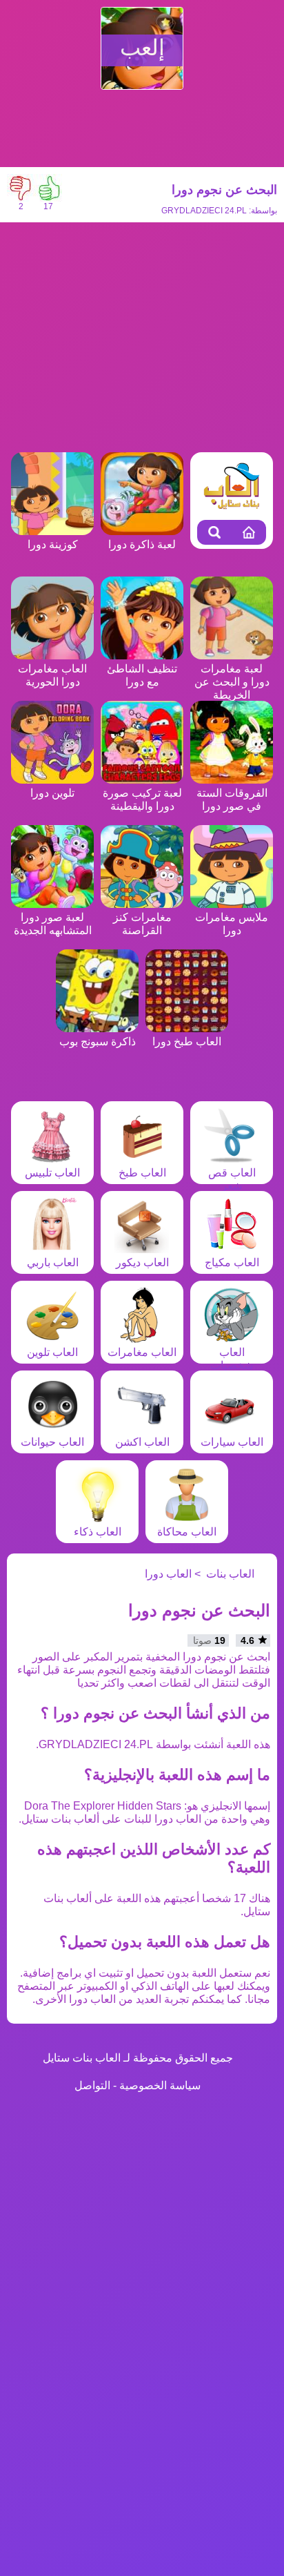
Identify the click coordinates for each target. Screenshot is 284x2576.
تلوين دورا (52, 793)
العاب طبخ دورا (187, 1042)
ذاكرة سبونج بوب (98, 1042)
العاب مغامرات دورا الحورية (52, 675)
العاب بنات (230, 1574)
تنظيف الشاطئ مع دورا (142, 675)
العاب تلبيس (52, 1173)
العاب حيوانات (52, 1442)
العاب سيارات (232, 1442)
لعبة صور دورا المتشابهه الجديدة (53, 924)
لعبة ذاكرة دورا (142, 544)
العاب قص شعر (232, 1179)
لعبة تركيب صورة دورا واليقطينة (142, 800)
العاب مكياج (232, 1262)
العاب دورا (168, 1574)
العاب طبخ (142, 1173)
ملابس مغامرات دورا (232, 924)
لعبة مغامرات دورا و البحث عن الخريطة (232, 682)
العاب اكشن (142, 1442)
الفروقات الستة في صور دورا (232, 800)
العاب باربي (53, 1262)
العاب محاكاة (187, 1532)
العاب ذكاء (98, 1532)
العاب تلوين (52, 1352)
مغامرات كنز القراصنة (142, 924)
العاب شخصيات (232, 1359)
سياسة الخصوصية (160, 2085)
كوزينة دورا (53, 544)
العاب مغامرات (142, 1352)
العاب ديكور (142, 1262)
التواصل (92, 2085)
